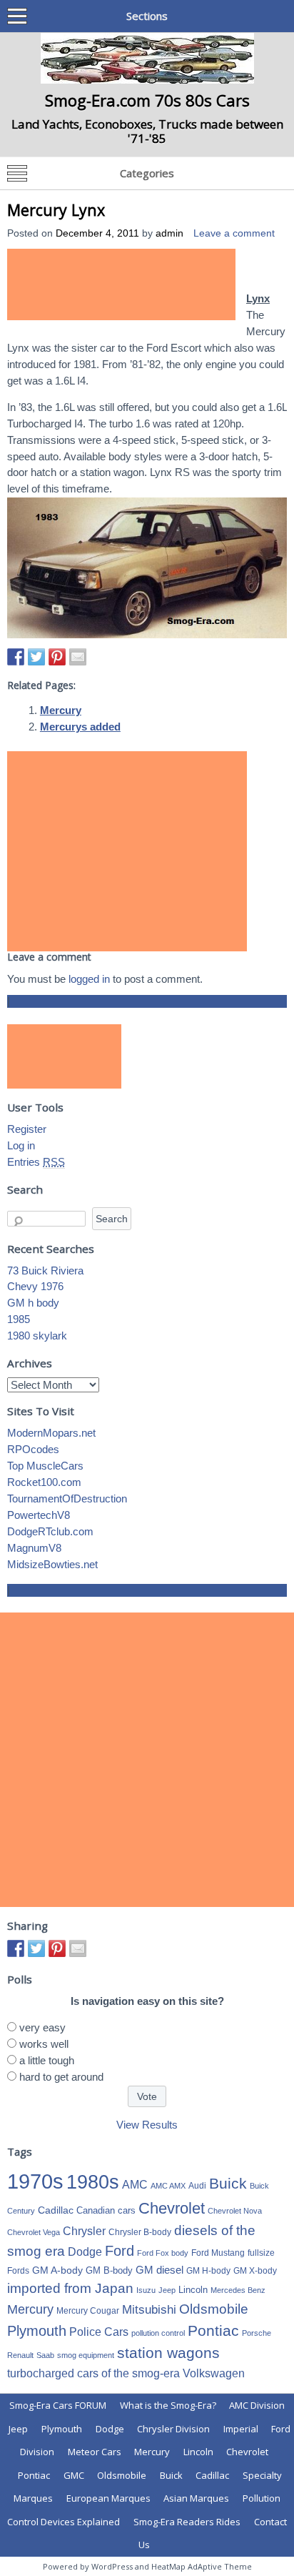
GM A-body (57, 2270)
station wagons (168, 2353)
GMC (74, 2475)
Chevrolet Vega (34, 2232)
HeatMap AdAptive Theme (202, 2566)
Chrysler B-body (140, 2232)
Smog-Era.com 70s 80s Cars (147, 100)
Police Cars (99, 2332)
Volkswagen (214, 2373)
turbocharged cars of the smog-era (93, 2373)
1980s (93, 2182)
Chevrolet (172, 2208)
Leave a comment (234, 233)
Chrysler (84, 2231)
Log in (21, 1145)
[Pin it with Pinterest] (57, 657)
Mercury (61, 710)
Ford (120, 2251)
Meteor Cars (95, 2452)
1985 (19, 1319)
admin (169, 233)
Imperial (241, 2429)
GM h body (33, 1303)
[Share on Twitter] (36, 657)
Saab (45, 2355)
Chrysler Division (173, 2429)
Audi (197, 2186)
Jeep (167, 2290)
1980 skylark (37, 1336)
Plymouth (37, 2331)
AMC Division (257, 2405)
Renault (20, 2355)
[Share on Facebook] (16, 657)
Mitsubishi (149, 2310)
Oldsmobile (214, 2309)
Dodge (85, 2252)
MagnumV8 (34, 1548)
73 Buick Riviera (45, 1270)
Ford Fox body (163, 2253)
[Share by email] (78, 657)
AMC (135, 2184)
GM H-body (208, 2271)
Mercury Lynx (56, 210)
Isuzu (146, 2290)
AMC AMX (168, 2186)
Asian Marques (196, 2498)
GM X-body (255, 2271)
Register (27, 1129)
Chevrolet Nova (235, 2211)
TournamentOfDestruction (67, 1498)
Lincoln (193, 2290)
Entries (36, 1162)
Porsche (257, 2333)
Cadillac (56, 2210)
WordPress (112, 2566)
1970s (35, 2181)
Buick (228, 2184)
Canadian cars (106, 2210)
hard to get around (61, 2077)
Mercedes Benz (238, 2290)
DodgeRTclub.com (50, 1531)
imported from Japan (70, 2288)
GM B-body (109, 2270)
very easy (42, 2027)
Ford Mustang (218, 2253)
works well (44, 2044)
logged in (89, 979)
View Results (147, 2125)
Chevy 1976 (35, 1286)
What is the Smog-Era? (168, 2405)
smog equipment (86, 2355)
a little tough (47, 2060)
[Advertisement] (121, 284)
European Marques (108, 2498)
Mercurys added (80, 727)
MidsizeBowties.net (52, 1564)
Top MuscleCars (45, 1466)
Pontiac (213, 2330)
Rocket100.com (44, 1482)
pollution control (158, 2333)
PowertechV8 (39, 1515)
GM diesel (159, 2270)
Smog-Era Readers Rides (187, 2522)
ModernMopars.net (51, 1433)
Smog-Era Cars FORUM (58, 2405)
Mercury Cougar (88, 2311)
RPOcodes (33, 1449)
